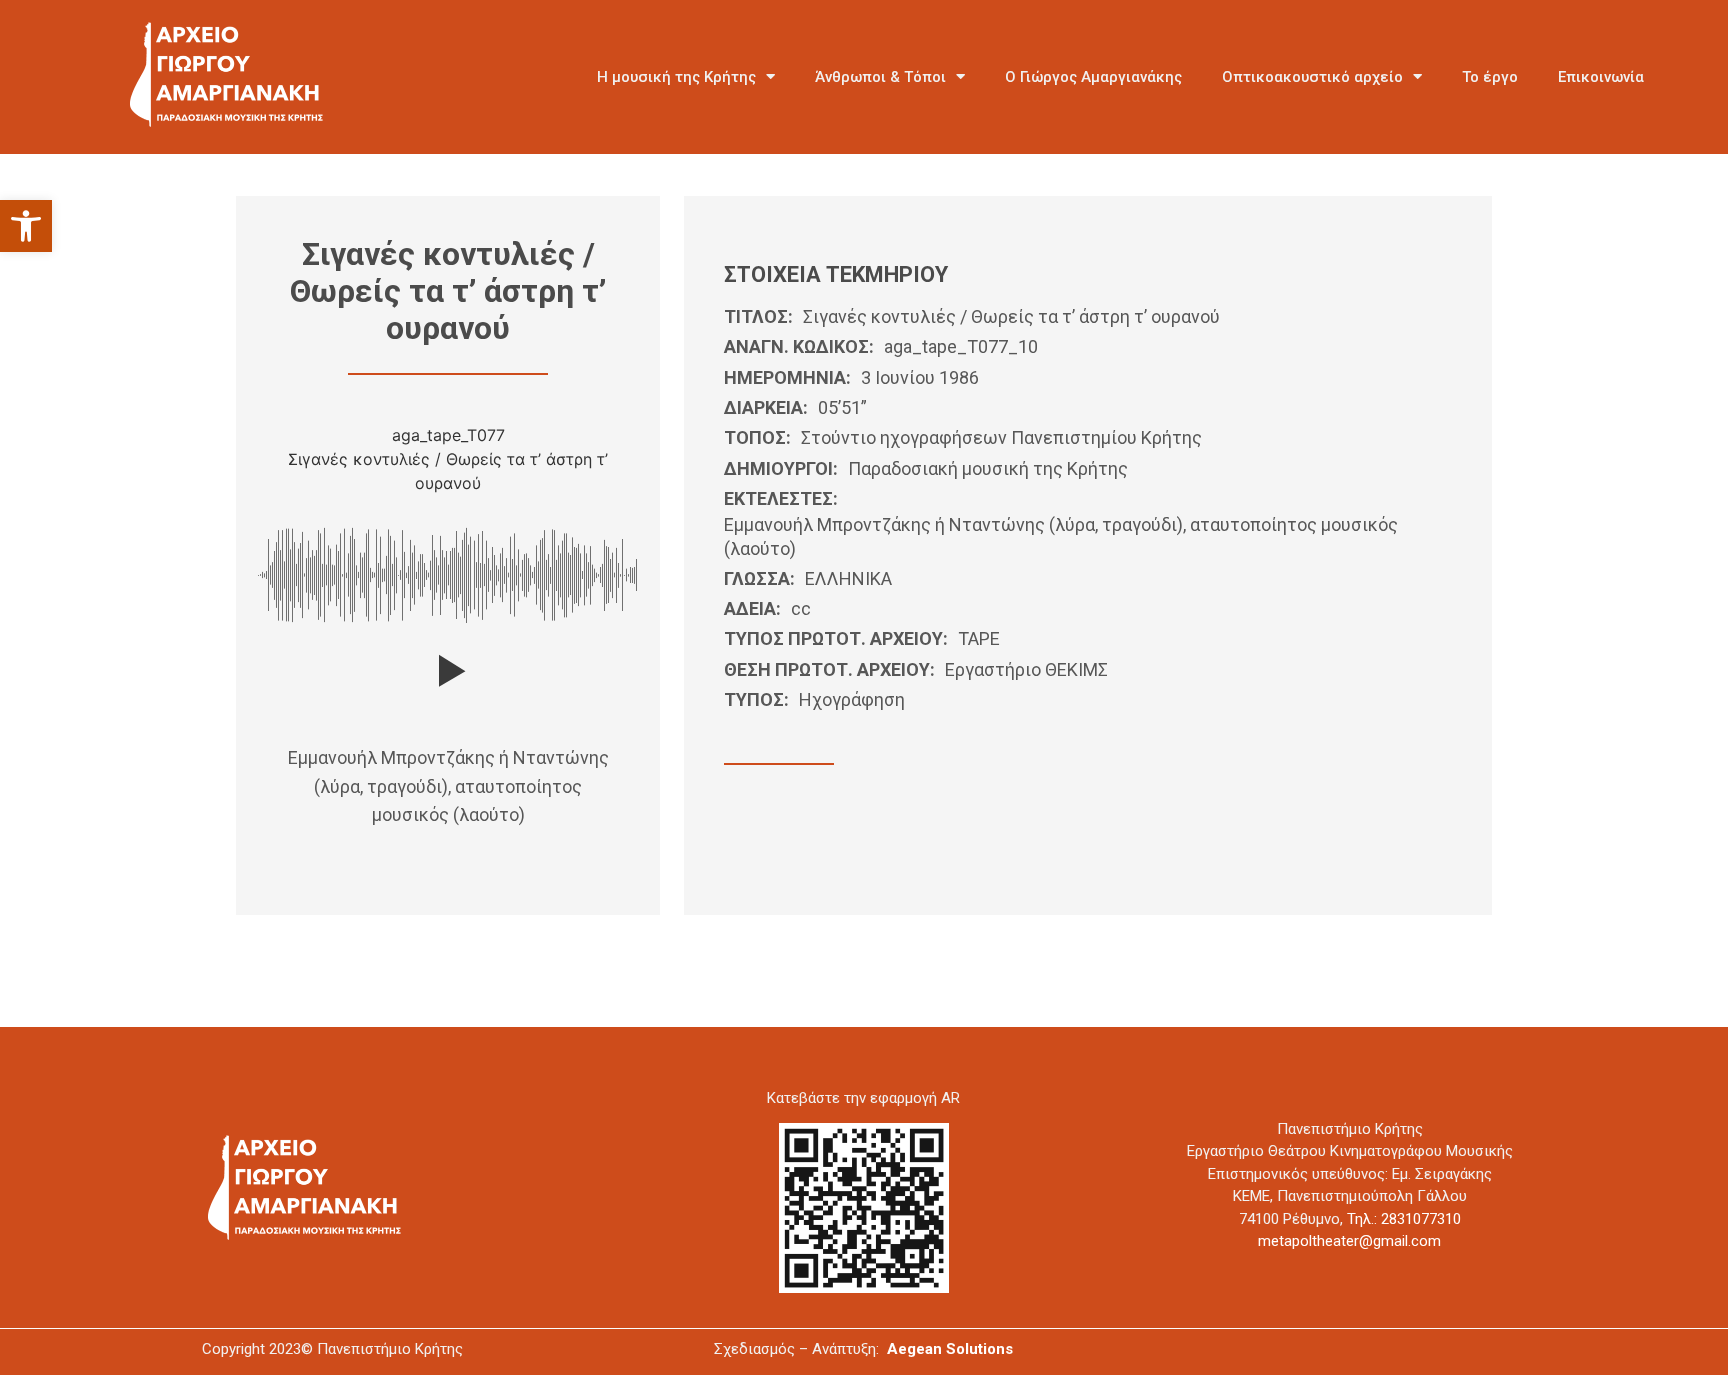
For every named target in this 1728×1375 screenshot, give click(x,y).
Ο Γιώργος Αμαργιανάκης (1093, 77)
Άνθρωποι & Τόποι (880, 77)
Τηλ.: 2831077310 (1404, 1219)
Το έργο (1490, 77)
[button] (26, 226)
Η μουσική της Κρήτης (676, 77)
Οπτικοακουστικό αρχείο (1312, 77)
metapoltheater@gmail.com (1349, 1241)
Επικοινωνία (1601, 77)
